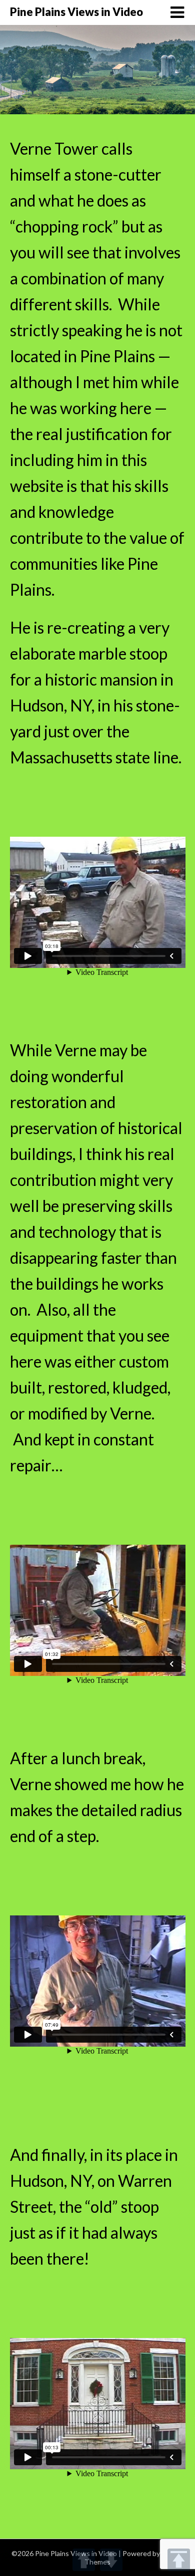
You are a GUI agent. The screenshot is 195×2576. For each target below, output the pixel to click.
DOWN (111, 2560)
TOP (179, 2560)
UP (84, 2560)
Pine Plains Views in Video (76, 12)
